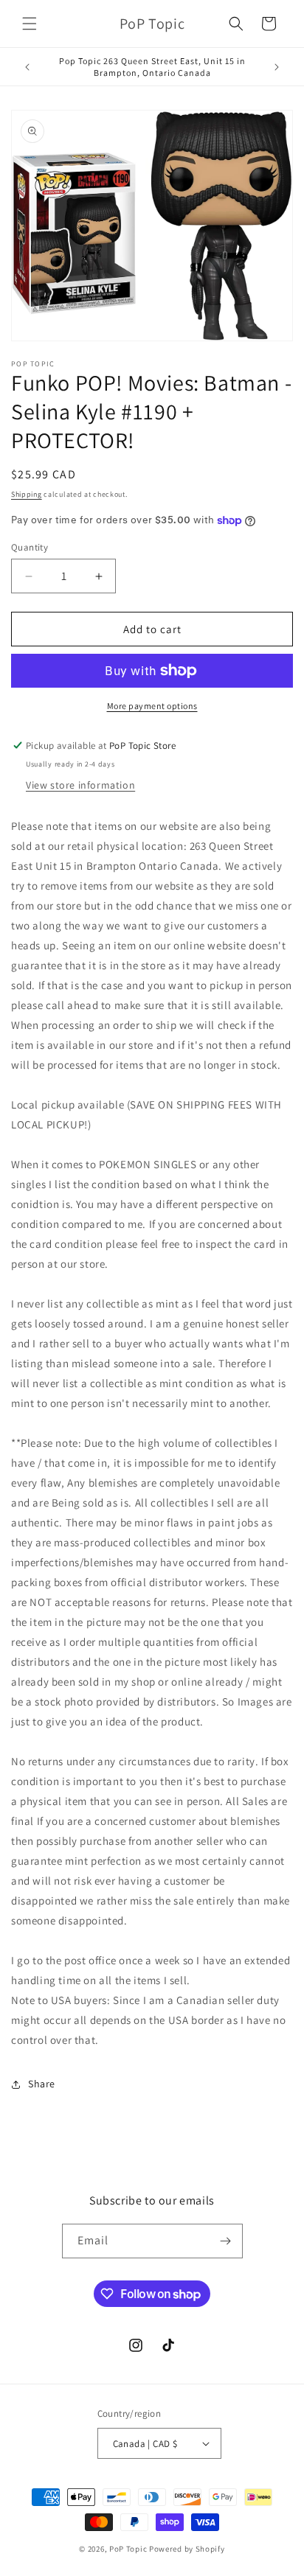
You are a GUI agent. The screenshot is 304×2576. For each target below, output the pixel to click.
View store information (80, 785)
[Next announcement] (277, 67)
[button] (30, 24)
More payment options (152, 706)
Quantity (30, 547)
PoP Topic (128, 2549)
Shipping (27, 494)
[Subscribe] (226, 2241)
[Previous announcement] (27, 67)
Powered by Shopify (187, 2549)
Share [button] (42, 2084)
